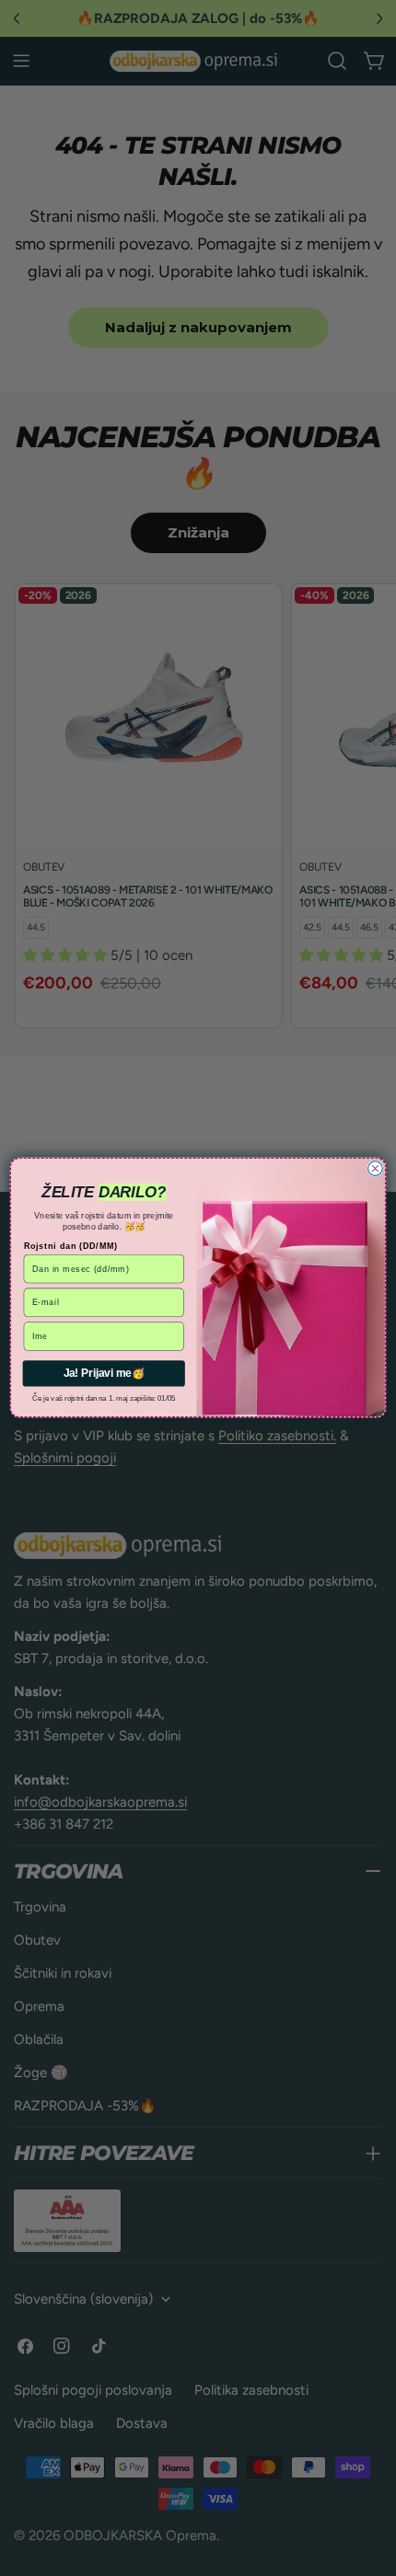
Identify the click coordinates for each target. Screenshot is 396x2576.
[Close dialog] (376, 1169)
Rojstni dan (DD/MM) (71, 1246)
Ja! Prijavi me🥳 (104, 1374)
